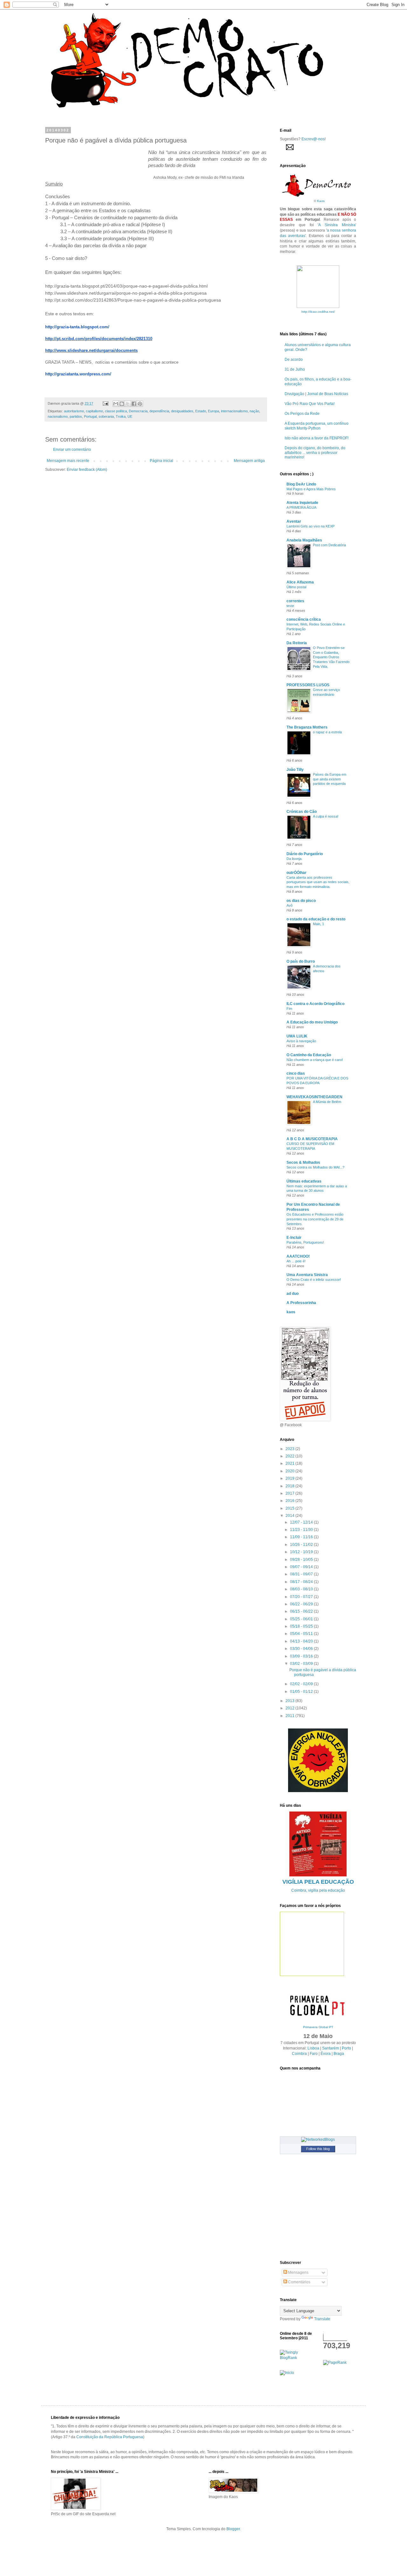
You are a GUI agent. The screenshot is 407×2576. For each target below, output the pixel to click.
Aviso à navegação (301, 1041)
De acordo (294, 360)
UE (130, 416)
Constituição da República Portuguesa (110, 2437)
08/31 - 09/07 (302, 1574)
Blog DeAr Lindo (301, 484)
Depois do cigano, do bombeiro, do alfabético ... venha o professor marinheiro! (315, 453)
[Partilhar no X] (128, 404)
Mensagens (298, 2272)
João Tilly (295, 770)
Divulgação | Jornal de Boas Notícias (316, 394)
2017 (290, 1493)
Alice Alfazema (300, 582)
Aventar (294, 521)
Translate (322, 2319)
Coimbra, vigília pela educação (318, 1890)
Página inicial (162, 461)
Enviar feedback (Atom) (87, 470)
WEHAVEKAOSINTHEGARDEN (314, 1097)
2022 (290, 1456)
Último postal (296, 587)
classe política (116, 411)
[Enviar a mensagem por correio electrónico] (105, 403)
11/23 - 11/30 (302, 1530)
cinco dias (296, 1073)
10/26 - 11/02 (302, 1545)
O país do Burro (301, 961)
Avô (290, 905)
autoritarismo (74, 411)
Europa (214, 411)
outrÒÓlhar (297, 873)
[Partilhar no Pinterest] (140, 404)
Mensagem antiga (249, 461)
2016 (290, 1501)
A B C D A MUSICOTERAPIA (312, 1139)
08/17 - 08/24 (302, 1582)
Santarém (331, 2048)
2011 (290, 1716)
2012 (290, 1708)
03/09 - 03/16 (302, 1656)
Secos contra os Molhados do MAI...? (315, 1167)
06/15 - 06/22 (302, 1611)
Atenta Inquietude (302, 503)
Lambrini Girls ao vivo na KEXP (310, 526)
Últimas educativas (304, 1181)
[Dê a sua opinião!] (122, 404)
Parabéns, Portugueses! (305, 1242)
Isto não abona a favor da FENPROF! (317, 438)
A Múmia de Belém (327, 1102)
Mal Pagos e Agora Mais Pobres (311, 489)
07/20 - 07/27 (302, 1597)
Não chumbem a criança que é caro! (315, 1060)
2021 (290, 1463)
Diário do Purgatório (305, 854)
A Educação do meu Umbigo (312, 1022)
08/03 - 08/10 (302, 1589)
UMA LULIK (297, 1036)
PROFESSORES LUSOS (308, 685)
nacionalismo (58, 416)
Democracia (138, 411)
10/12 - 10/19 (302, 1552)
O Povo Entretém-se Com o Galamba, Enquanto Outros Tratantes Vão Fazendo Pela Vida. (331, 657)
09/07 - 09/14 (302, 1567)
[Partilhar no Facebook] (134, 404)
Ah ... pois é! (296, 1261)
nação (254, 411)
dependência (159, 411)
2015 (290, 1508)
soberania (106, 416)
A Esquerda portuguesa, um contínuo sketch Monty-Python (317, 426)
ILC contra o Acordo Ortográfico (315, 1004)
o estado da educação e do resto (316, 919)
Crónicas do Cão (302, 812)
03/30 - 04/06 (302, 1649)
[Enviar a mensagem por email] (116, 404)
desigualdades (182, 411)
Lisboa (313, 2048)
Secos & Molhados (303, 1162)
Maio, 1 (318, 924)
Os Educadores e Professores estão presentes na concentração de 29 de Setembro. (315, 1219)
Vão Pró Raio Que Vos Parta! (310, 404)
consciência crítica (304, 619)
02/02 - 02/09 (302, 1684)
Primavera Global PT (318, 2027)
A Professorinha (301, 1303)
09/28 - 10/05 (302, 1560)
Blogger (233, 2529)
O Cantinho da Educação (309, 1055)
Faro (314, 2054)
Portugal (90, 416)
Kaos (321, 201)
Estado (201, 411)
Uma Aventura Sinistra (307, 1275)
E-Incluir (294, 1238)
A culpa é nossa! (326, 816)
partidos (76, 416)
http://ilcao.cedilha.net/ (318, 312)
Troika (121, 416)
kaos (291, 1312)
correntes (295, 601)
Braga (339, 2054)
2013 (290, 1701)
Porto (346, 2048)
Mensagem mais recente (68, 461)
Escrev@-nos (313, 139)
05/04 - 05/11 (302, 1634)
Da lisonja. (294, 859)
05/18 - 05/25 (302, 1626)
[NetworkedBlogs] (318, 2140)
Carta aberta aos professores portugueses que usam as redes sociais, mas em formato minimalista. (318, 882)
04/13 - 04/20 (302, 1641)
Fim (289, 1009)
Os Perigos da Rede (302, 414)
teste (290, 606)
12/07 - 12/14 (302, 1522)
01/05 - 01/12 (302, 1692)
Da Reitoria (297, 643)
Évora (326, 2054)
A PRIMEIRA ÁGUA (301, 507)
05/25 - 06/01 (302, 1619)
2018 (290, 1486)
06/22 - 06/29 (302, 1604)
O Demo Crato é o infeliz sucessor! (314, 1280)
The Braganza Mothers (307, 727)
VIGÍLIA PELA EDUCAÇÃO (318, 1882)
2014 (290, 1516)
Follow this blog (318, 2149)
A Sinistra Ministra (337, 225)
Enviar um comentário (72, 450)
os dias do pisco (301, 901)
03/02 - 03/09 (302, 1664)
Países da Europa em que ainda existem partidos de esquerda (330, 779)
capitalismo (94, 411)
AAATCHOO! (298, 1256)
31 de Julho (295, 369)
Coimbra (299, 2054)
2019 (290, 1478)
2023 (290, 1449)
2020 (290, 1471)
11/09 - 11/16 (302, 1537)
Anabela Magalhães (304, 540)
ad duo (293, 1294)
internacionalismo (234, 411)
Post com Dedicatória (329, 545)
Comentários (299, 2282)
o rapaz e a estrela (327, 732)
